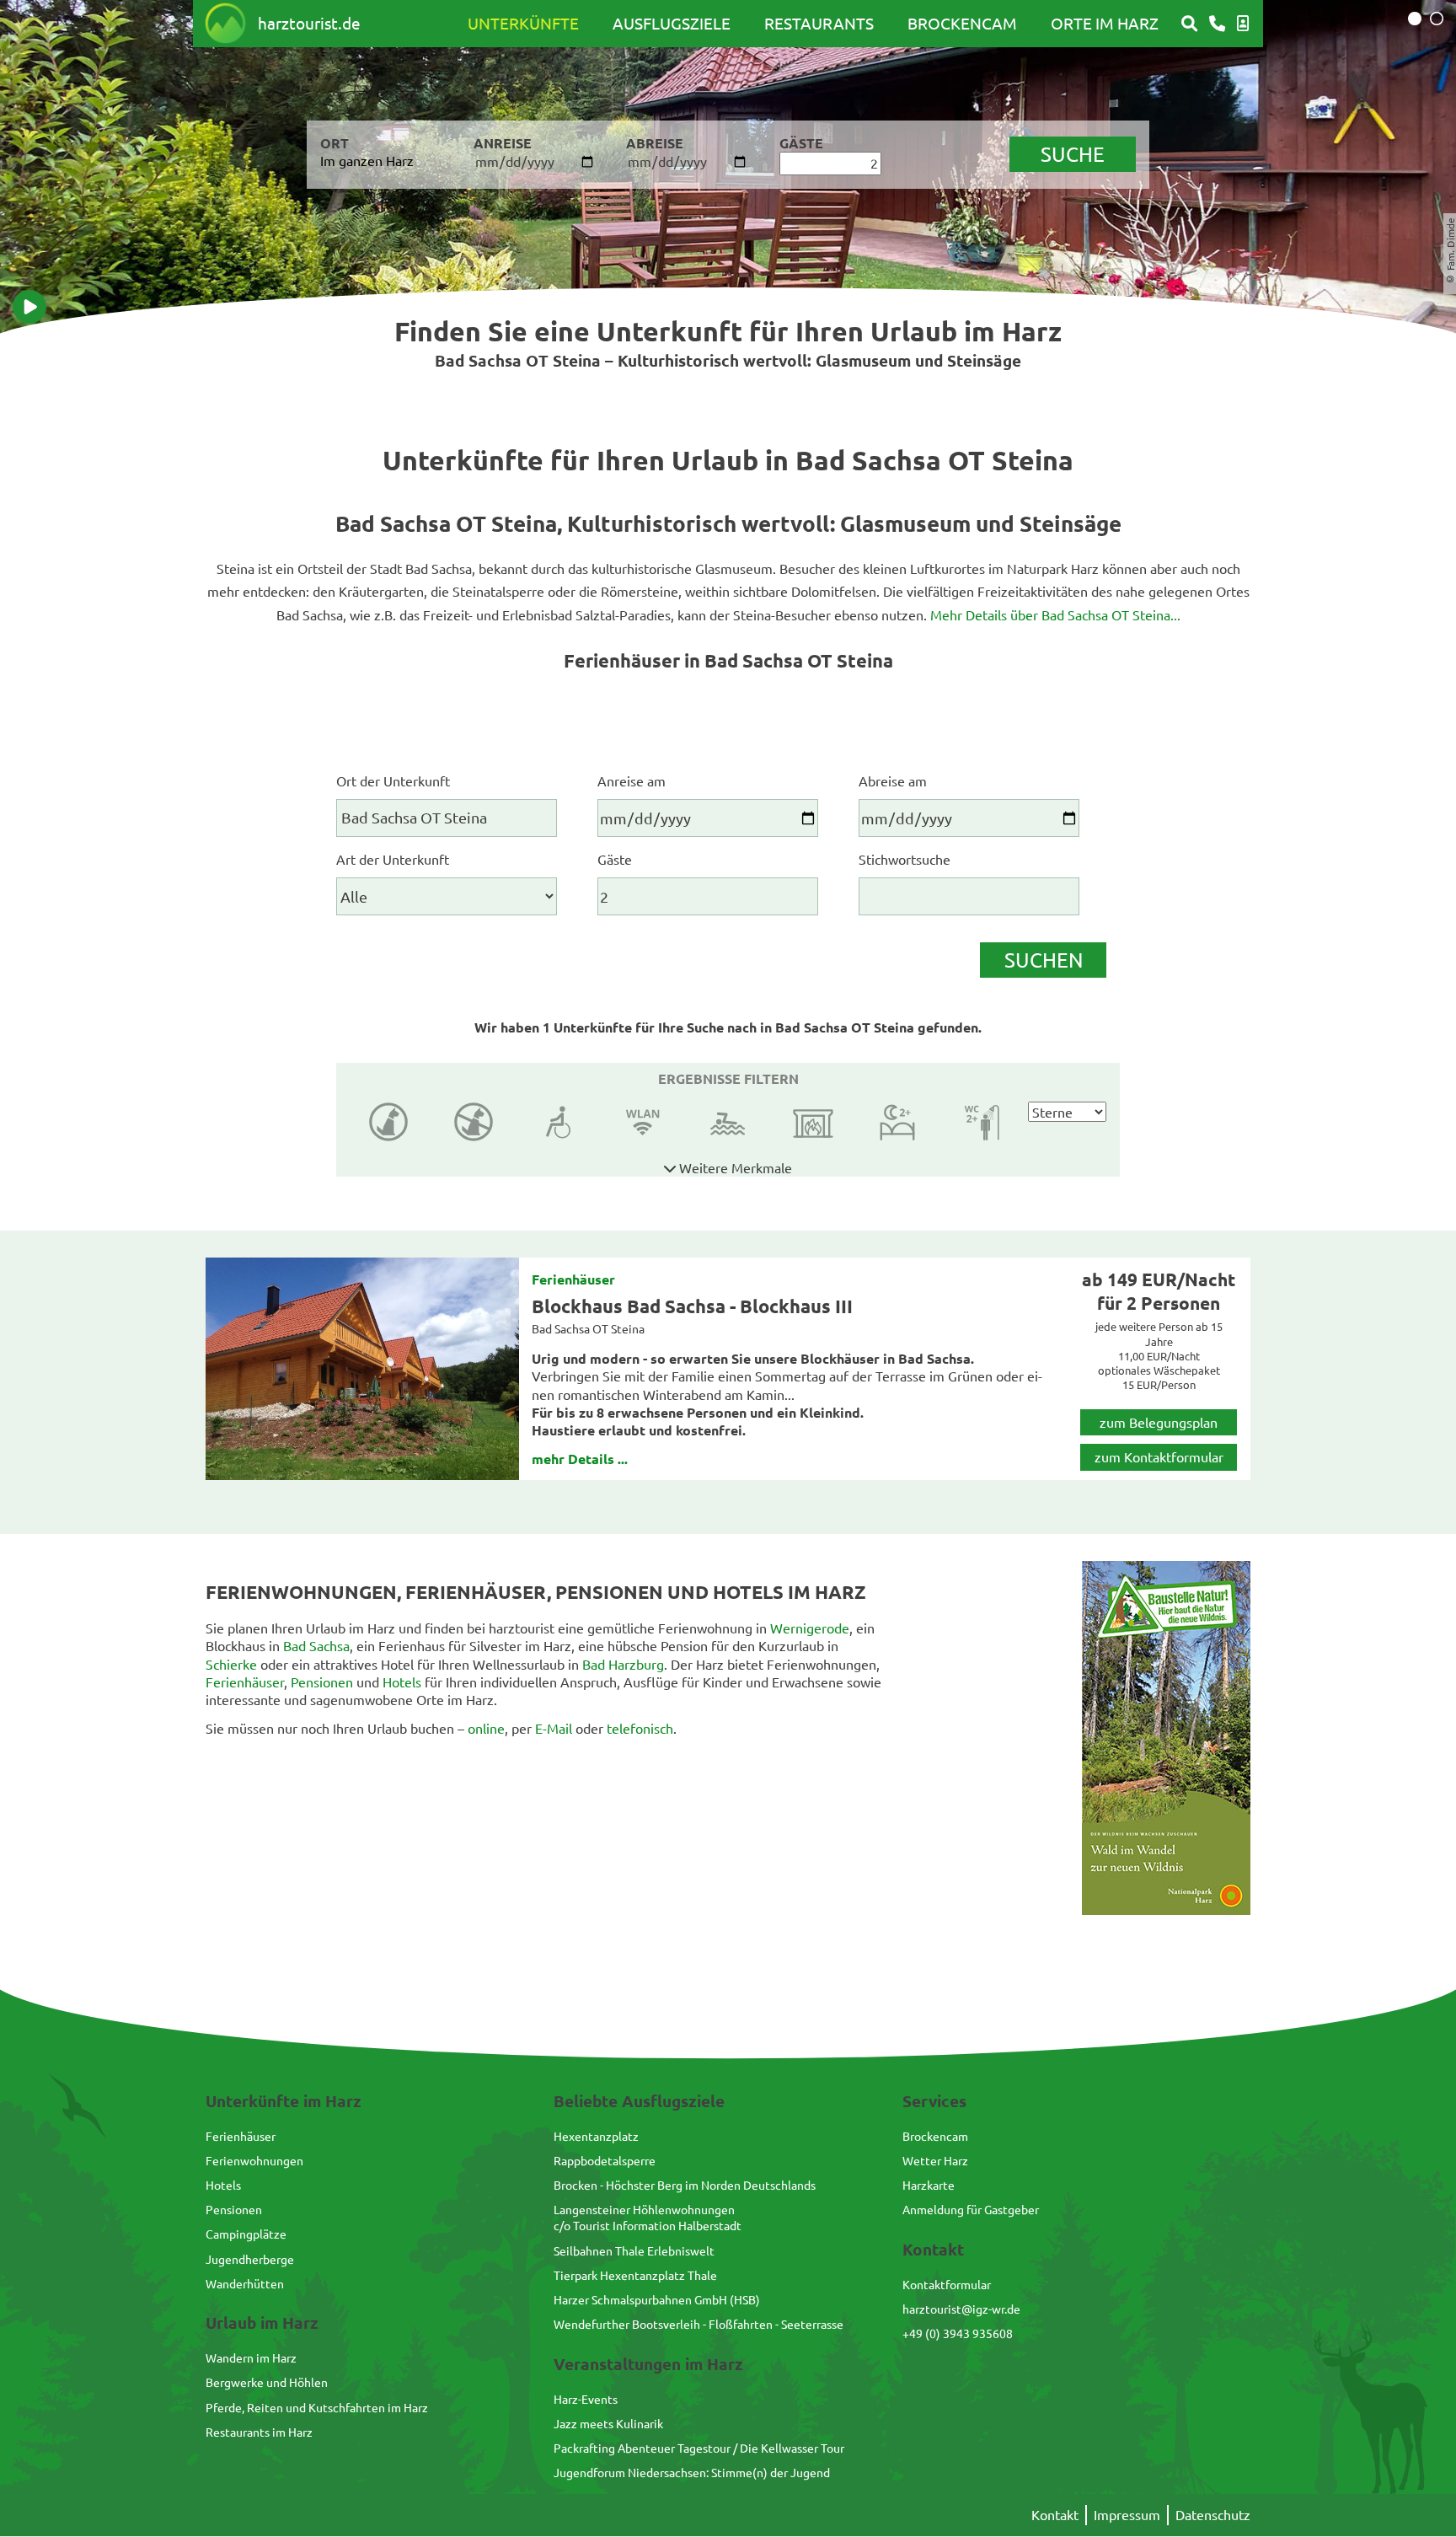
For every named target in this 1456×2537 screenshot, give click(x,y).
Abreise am (893, 780)
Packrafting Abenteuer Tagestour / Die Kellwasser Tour (699, 2448)
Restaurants (819, 23)
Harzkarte (929, 2185)
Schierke (231, 1664)
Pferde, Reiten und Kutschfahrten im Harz (317, 2407)
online (486, 1728)
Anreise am (632, 780)
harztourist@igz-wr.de (961, 2309)
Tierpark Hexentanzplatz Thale (635, 2275)
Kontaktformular (947, 2284)
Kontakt (1055, 2514)
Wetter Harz (935, 2160)
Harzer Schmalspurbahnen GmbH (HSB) (657, 2299)
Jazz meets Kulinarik (608, 2423)
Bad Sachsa (316, 1645)
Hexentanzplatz (596, 2136)
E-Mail (554, 1728)
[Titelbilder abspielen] (29, 307)
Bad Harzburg (623, 1664)
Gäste (615, 859)
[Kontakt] (1217, 24)
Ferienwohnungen (254, 2160)
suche (1073, 154)
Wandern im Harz (251, 2357)
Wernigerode (810, 1628)
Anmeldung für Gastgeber (971, 2209)
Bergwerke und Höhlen (267, 2382)
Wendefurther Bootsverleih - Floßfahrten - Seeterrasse (699, 2324)
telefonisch (640, 1728)
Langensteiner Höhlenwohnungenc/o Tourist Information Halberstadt (648, 2217)
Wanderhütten (245, 2283)
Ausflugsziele (672, 23)
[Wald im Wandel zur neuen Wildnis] (1166, 1909)
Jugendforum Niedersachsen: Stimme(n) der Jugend (692, 2472)
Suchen (1044, 960)
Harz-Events (586, 2399)
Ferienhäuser (573, 1279)
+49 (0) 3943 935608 (958, 2333)
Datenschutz (1213, 2514)
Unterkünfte (523, 23)
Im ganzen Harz (367, 160)
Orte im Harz (1105, 23)
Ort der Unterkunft (393, 780)
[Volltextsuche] (1189, 24)
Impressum (1127, 2514)
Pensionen (322, 1681)
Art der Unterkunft (393, 859)
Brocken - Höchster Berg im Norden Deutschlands (685, 2185)
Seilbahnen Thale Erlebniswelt (634, 2250)
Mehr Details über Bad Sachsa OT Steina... (1055, 614)
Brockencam (962, 23)
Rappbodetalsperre (605, 2160)
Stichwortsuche (905, 859)
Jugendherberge (250, 2259)
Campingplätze (246, 2234)
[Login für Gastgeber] (1243, 24)
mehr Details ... (580, 1459)
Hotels (402, 1681)
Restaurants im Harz (259, 2432)
